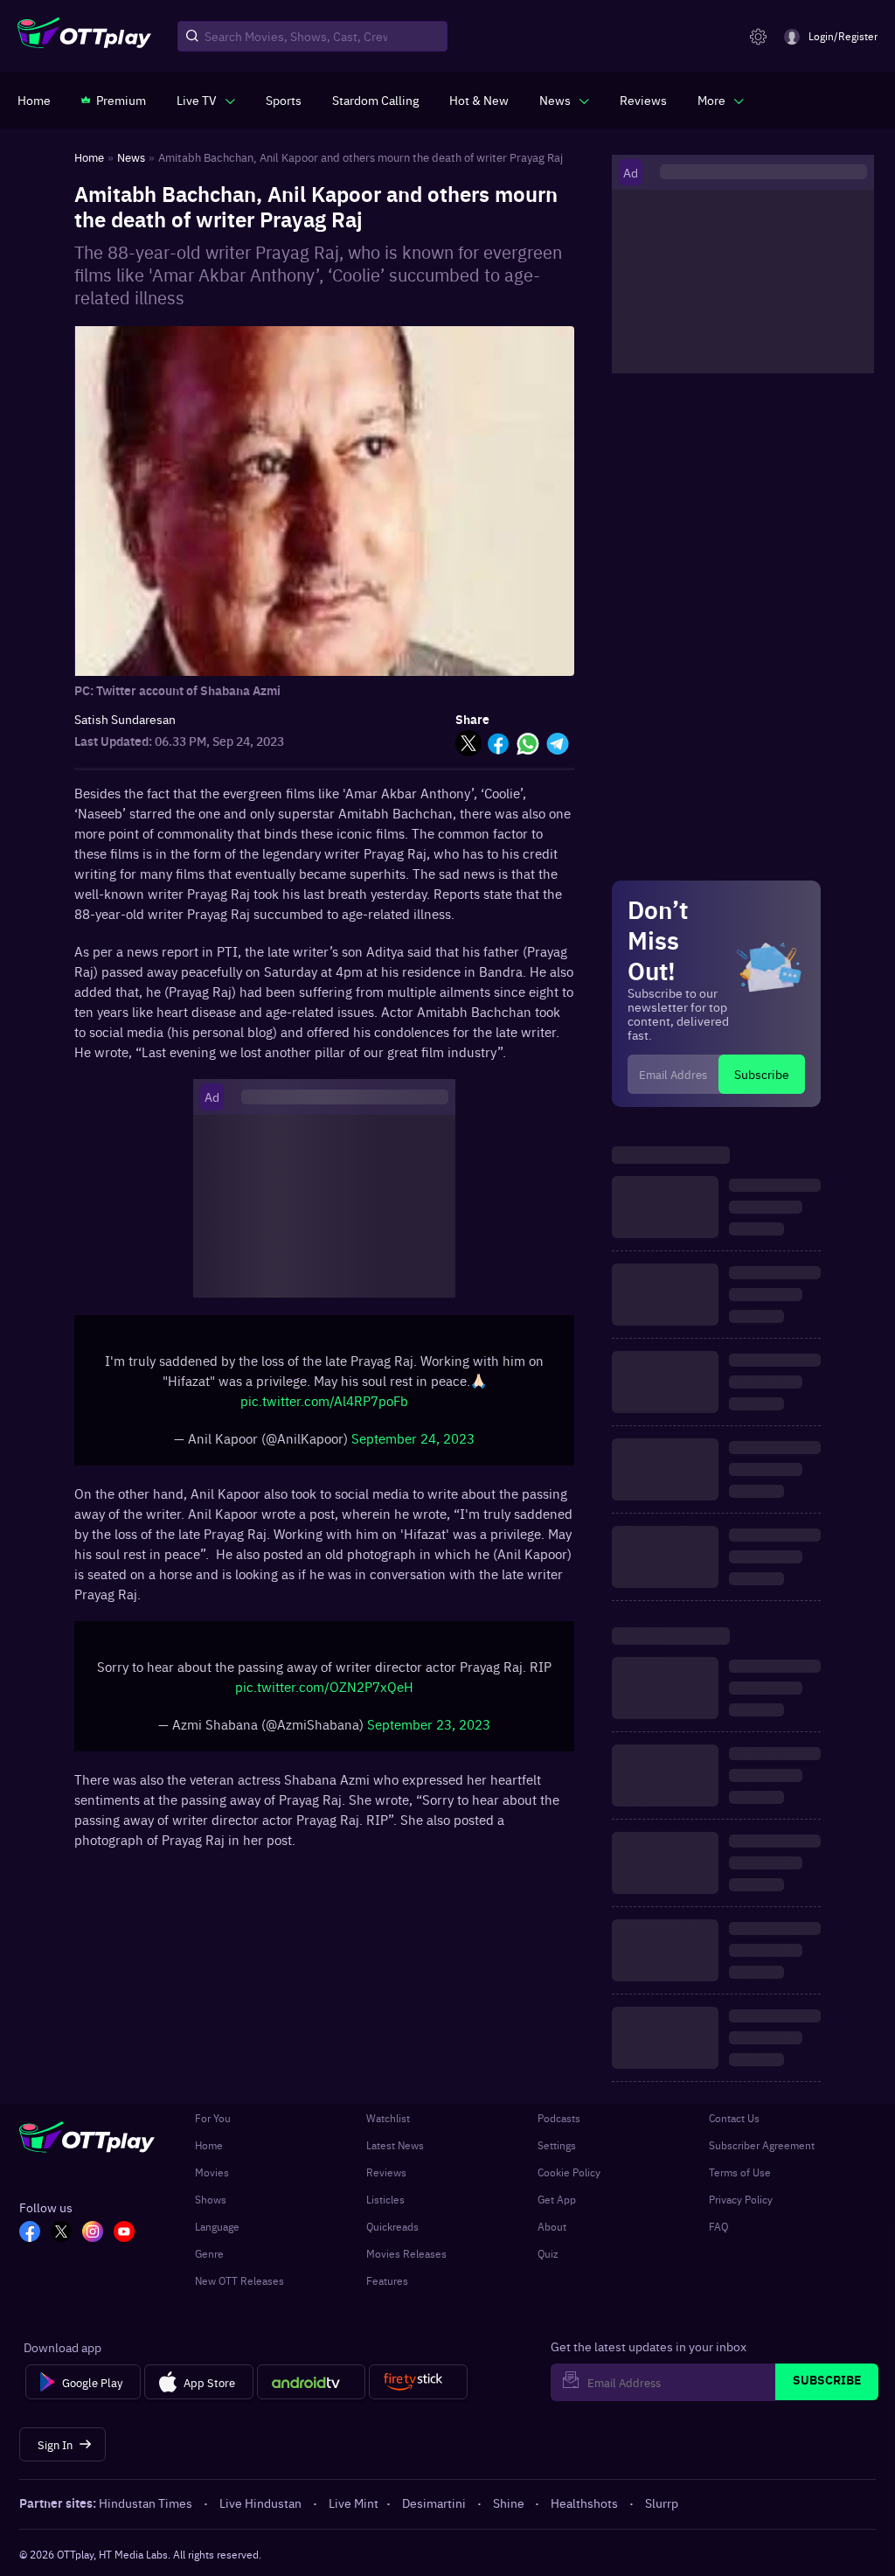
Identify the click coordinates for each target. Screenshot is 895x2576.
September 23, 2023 (429, 1724)
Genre (209, 2253)
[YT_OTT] (124, 2233)
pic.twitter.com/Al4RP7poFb (324, 1400)
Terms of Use (740, 2172)
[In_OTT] (93, 2233)
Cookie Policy (569, 2172)
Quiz (548, 2253)
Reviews (386, 2172)
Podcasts (559, 2118)
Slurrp (662, 2503)
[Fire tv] (418, 2382)
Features (387, 2280)
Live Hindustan (260, 2503)
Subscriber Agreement (762, 2145)
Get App (557, 2199)
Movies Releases (406, 2253)
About (552, 2226)
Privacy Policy (741, 2199)
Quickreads (392, 2226)
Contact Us (734, 2118)
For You (213, 2118)
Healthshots (584, 2503)
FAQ (718, 2226)
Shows (211, 2199)
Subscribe (762, 1074)
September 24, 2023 (413, 1438)
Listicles (385, 2199)
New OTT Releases (239, 2280)
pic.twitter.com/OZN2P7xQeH (324, 1686)
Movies (212, 2172)
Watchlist (388, 2118)
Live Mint (354, 2503)
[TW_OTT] (61, 2233)
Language (217, 2226)
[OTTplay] (84, 37)
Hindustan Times (146, 2503)
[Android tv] (311, 2382)
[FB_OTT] (30, 2233)
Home (209, 2145)
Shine (509, 2503)
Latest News (395, 2145)
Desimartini (434, 2503)
